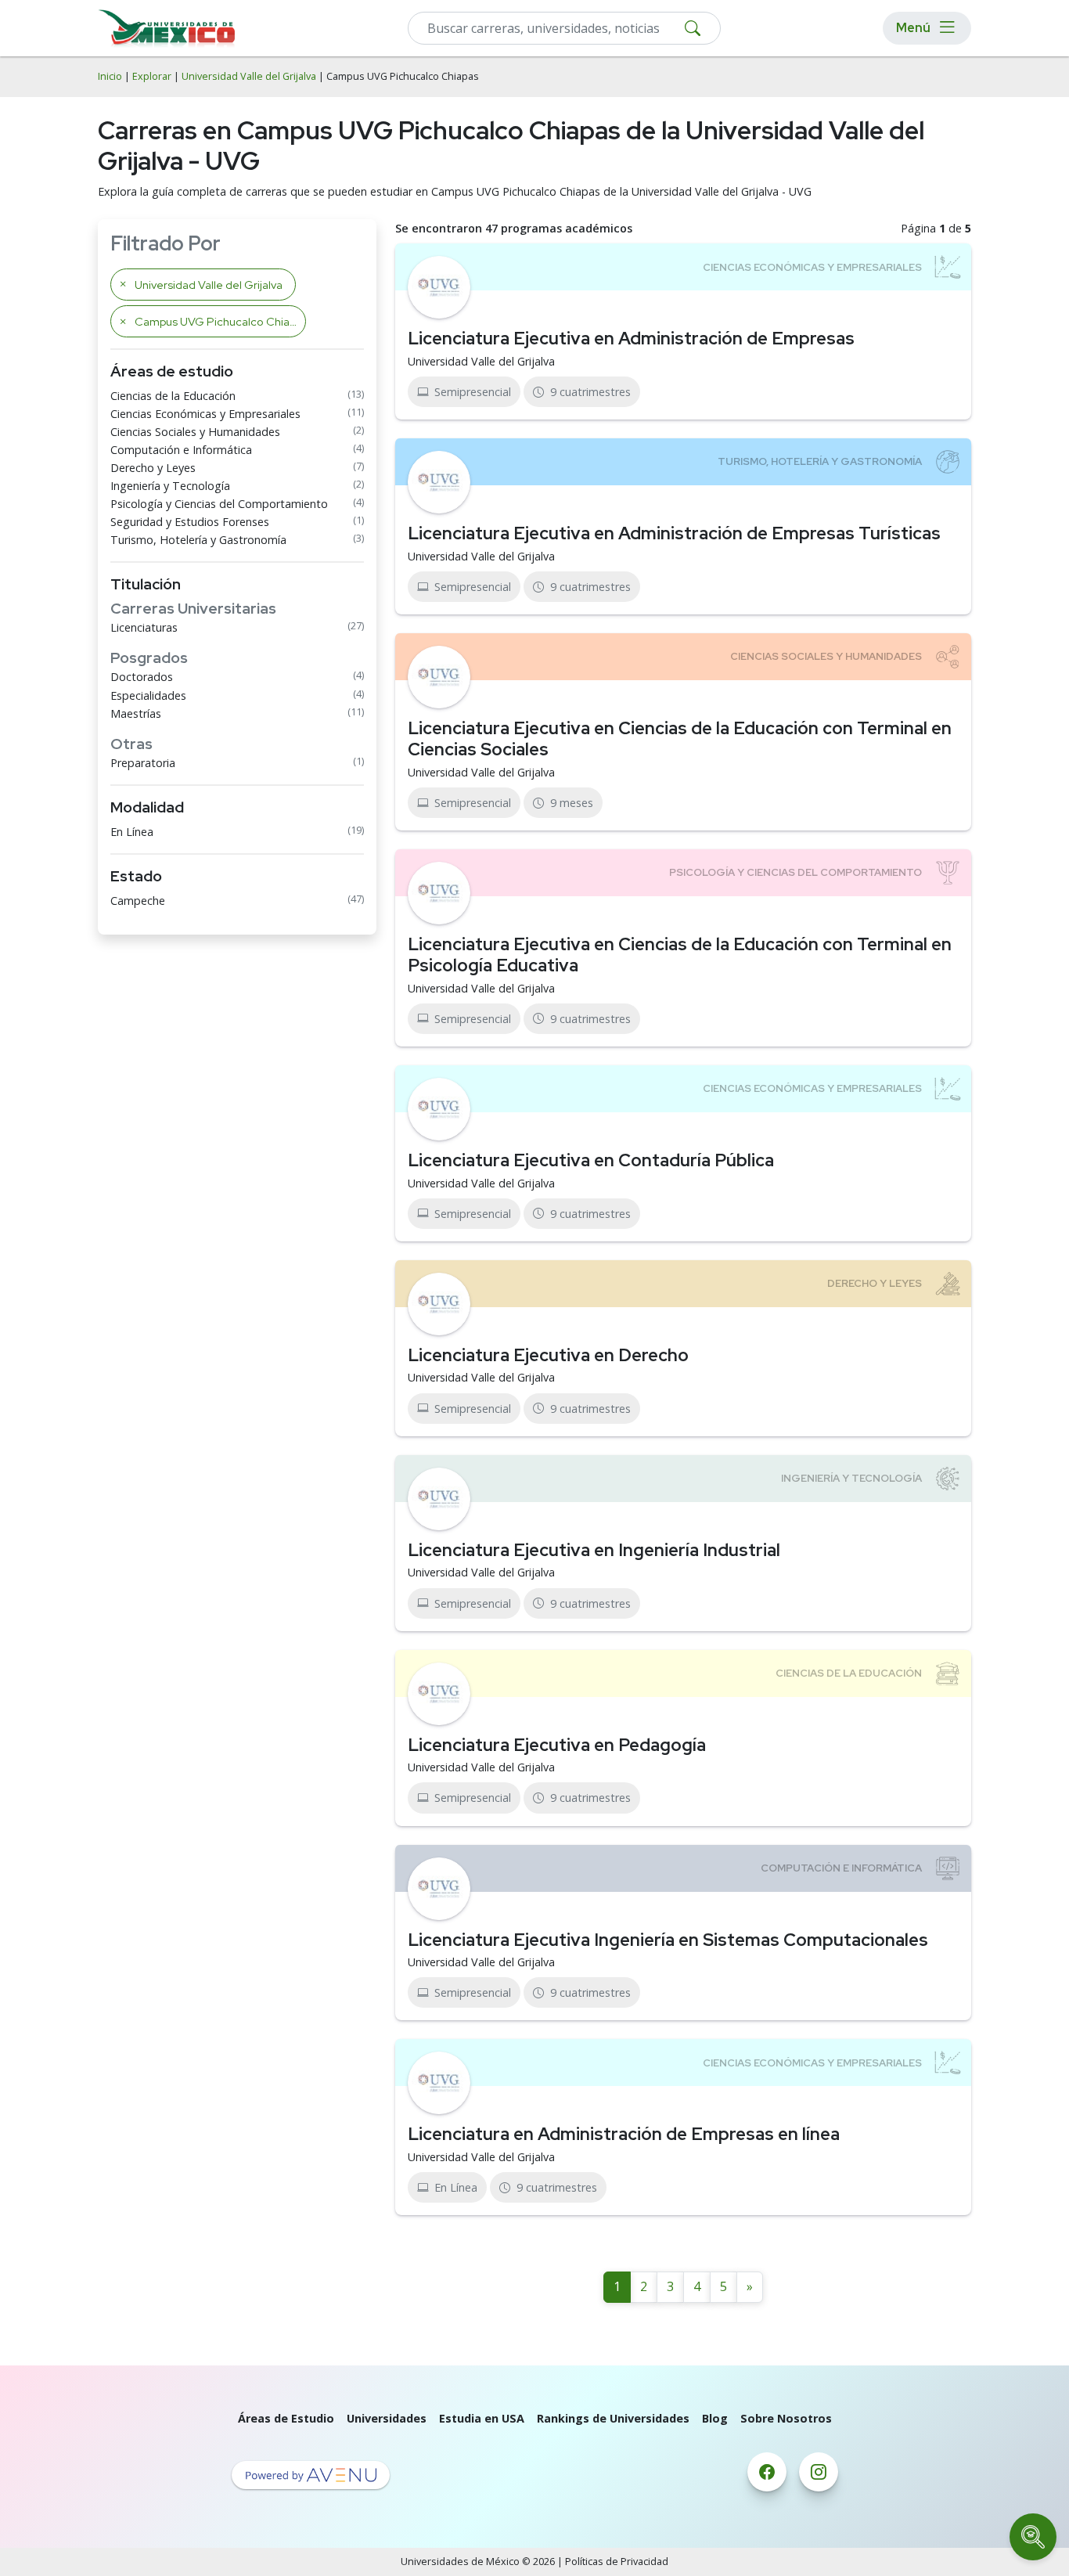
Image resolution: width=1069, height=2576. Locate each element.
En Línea (132, 832)
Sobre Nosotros (786, 2418)
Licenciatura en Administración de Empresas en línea (624, 2134)
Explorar (152, 76)
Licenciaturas (144, 627)
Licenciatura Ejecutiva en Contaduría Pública (591, 1160)
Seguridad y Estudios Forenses (190, 522)
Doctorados (142, 677)
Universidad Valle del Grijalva (249, 76)
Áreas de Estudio (286, 2418)
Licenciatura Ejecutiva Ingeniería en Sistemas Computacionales (668, 1940)
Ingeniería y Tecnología (170, 486)
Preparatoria (143, 763)
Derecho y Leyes (153, 468)
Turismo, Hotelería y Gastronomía (198, 540)
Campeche (138, 901)
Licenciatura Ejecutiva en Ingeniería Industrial (594, 1550)
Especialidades (148, 695)
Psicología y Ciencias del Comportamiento (219, 504)
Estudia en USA (482, 2418)
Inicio (110, 76)
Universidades (387, 2418)
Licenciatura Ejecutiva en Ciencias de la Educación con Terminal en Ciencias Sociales (680, 739)
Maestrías (136, 713)
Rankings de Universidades (613, 2418)
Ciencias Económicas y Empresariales (205, 414)
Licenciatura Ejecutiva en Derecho (548, 1355)
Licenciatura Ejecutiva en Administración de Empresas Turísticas (674, 533)
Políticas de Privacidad (617, 2562)
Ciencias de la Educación (173, 396)
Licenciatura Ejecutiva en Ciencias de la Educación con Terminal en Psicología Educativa (680, 955)
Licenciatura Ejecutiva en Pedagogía (557, 1745)
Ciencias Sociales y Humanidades (195, 432)
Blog (715, 2418)
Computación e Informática (181, 450)
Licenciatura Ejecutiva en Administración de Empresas (631, 338)
